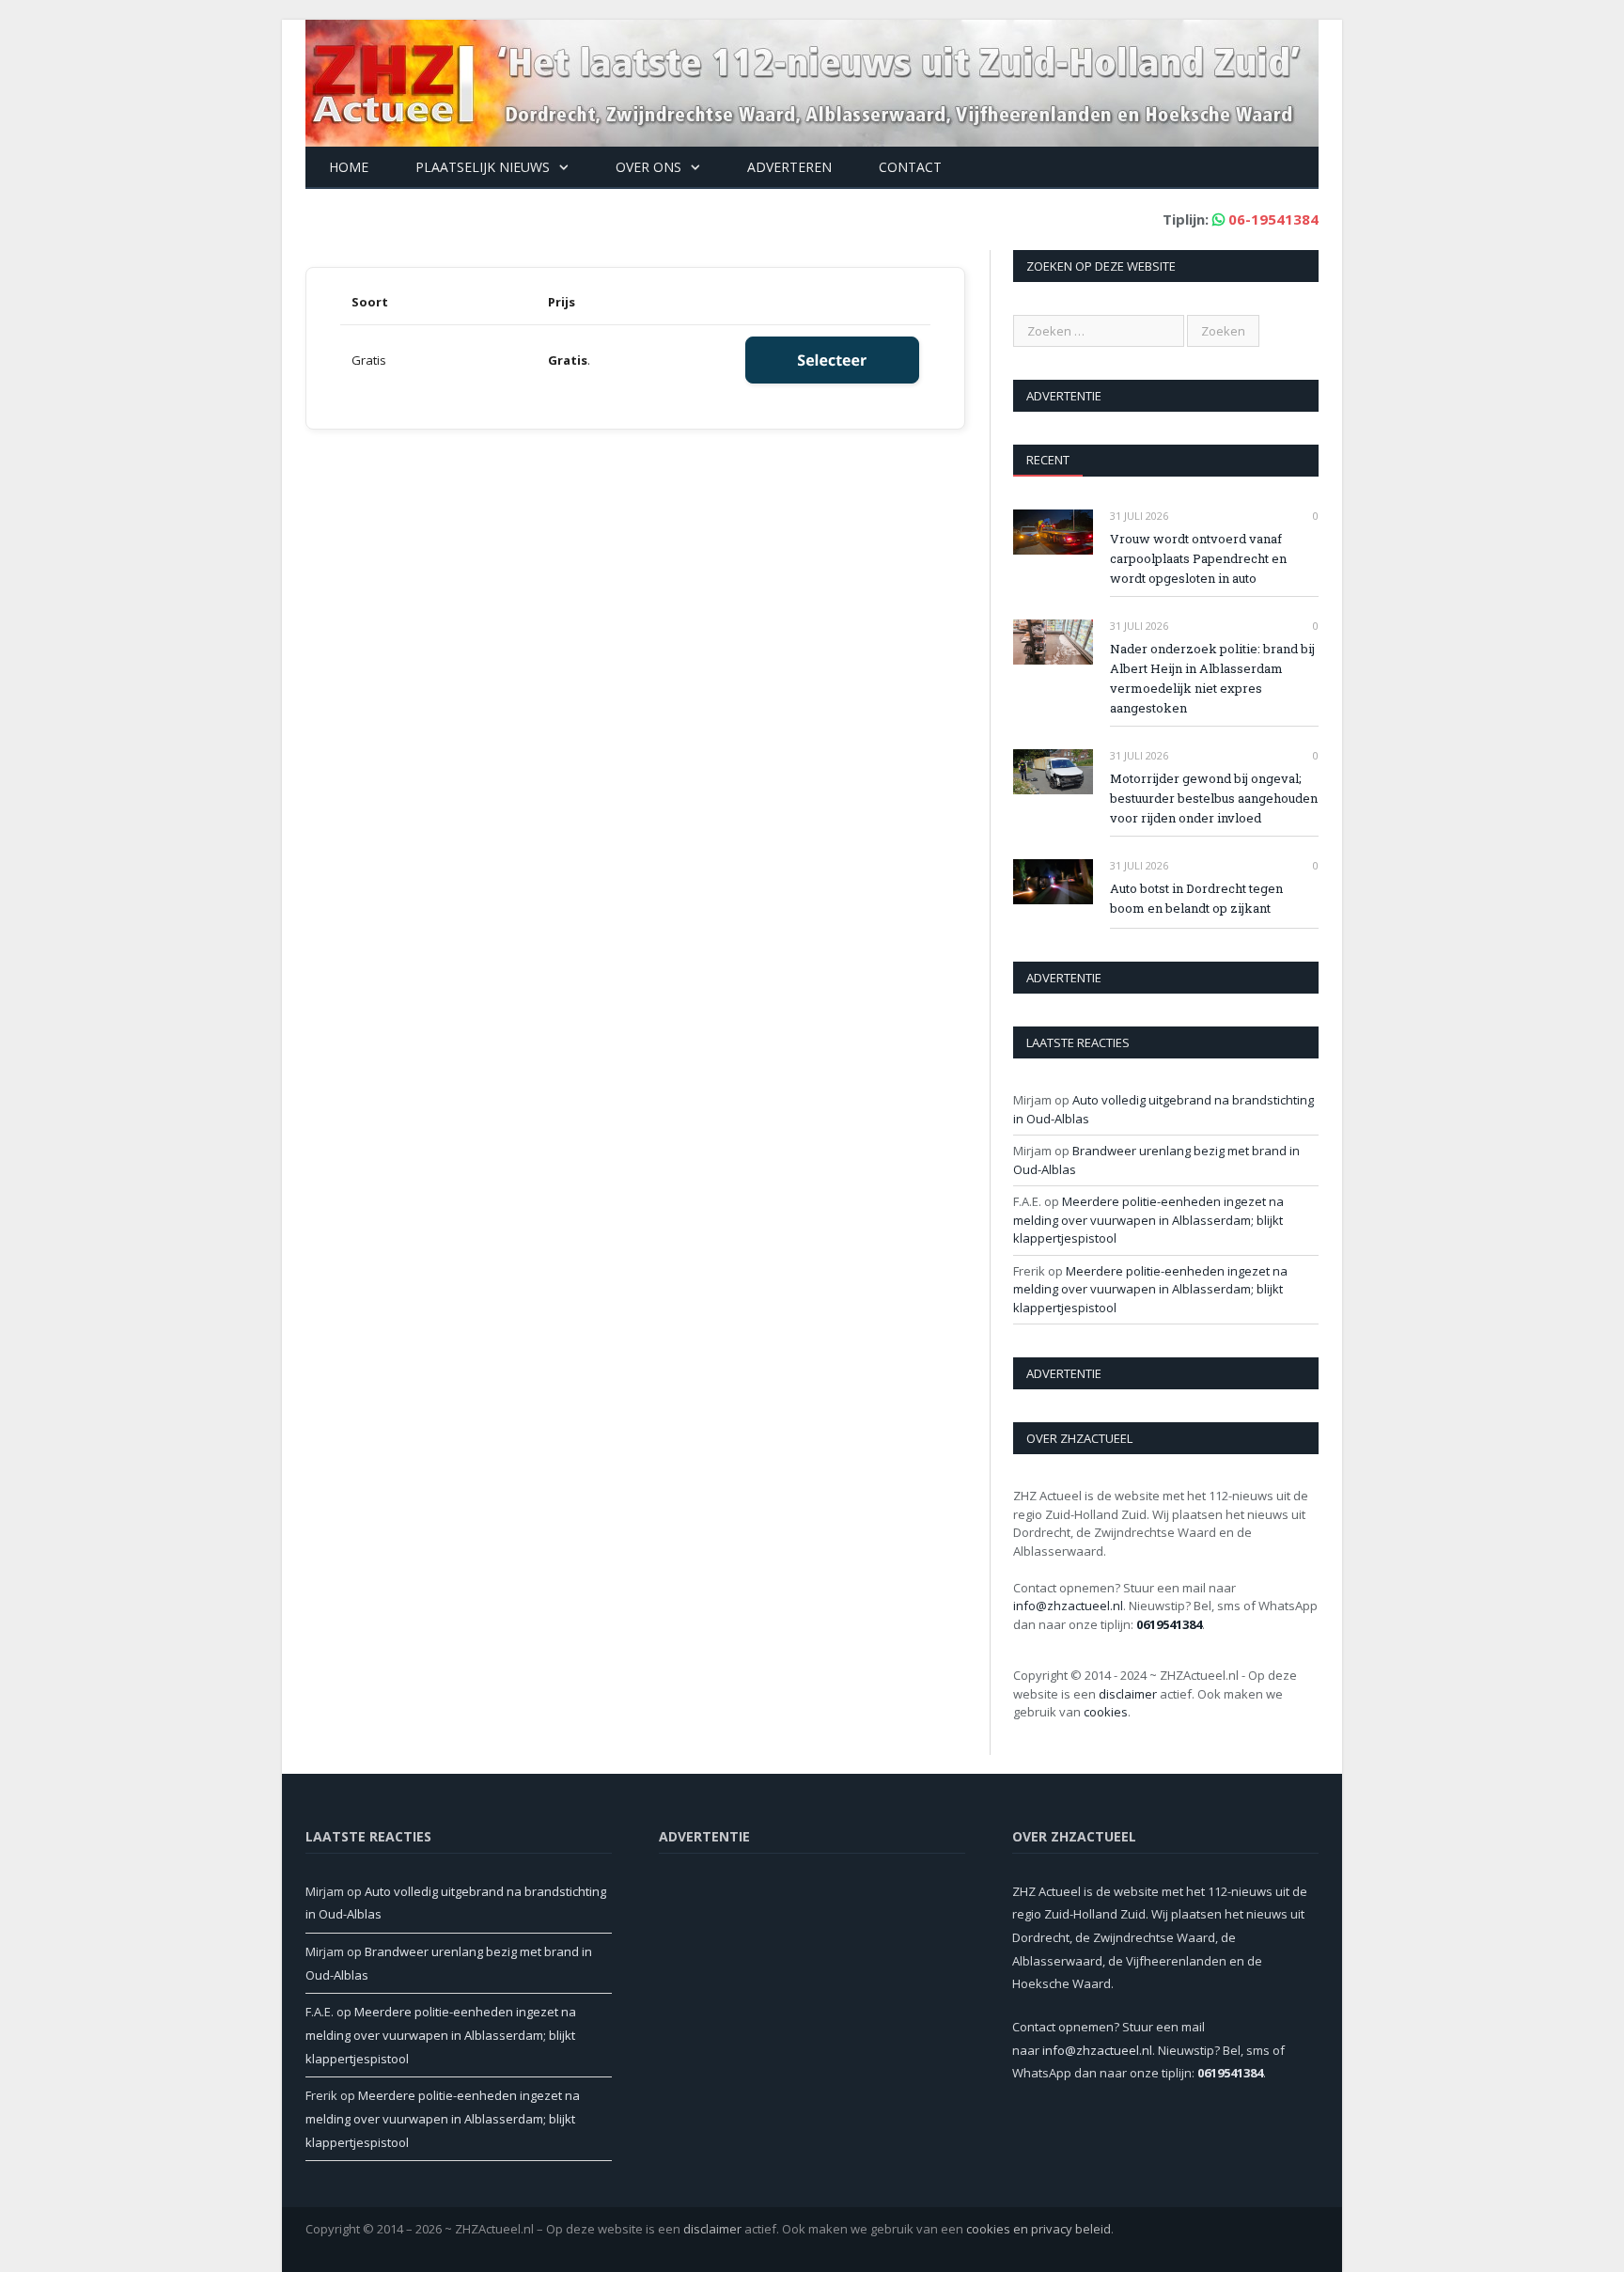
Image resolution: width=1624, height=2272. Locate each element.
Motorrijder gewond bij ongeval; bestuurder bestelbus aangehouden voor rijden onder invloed (1214, 798)
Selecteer (832, 360)
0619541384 (1169, 1624)
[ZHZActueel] (812, 78)
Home (349, 167)
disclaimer (1128, 1694)
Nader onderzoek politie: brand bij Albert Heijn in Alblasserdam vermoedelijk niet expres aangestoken (1212, 678)
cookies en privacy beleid (1038, 2229)
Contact (910, 167)
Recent (1048, 460)
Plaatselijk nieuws (483, 167)
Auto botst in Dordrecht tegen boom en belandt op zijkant (1196, 898)
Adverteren (789, 167)
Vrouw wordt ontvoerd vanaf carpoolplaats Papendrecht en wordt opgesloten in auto (1198, 558)
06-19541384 (1273, 219)
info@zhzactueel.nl (1068, 1606)
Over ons (648, 167)
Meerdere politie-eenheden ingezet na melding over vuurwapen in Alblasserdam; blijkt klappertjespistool (1148, 1220)
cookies (1106, 1712)
